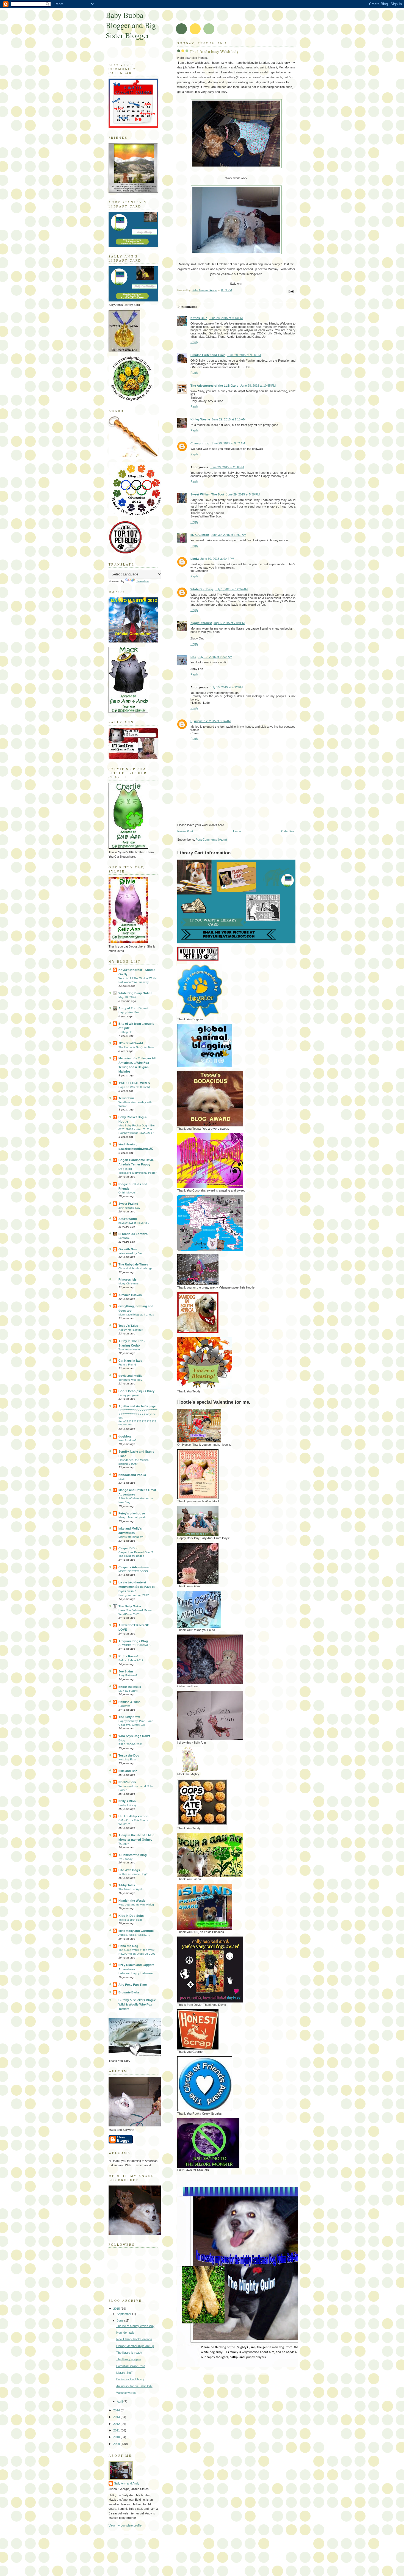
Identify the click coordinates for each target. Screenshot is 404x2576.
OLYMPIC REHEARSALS (135, 1645)
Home (237, 831)
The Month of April (130, 1889)
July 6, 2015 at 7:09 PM (229, 623)
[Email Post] (291, 291)
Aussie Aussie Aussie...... (134, 1935)
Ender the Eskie (130, 1687)
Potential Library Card (131, 2366)
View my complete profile (125, 2525)
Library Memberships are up (135, 2346)
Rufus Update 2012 (131, 1660)
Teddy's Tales (128, 1326)
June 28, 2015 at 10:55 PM (258, 386)
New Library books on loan (134, 2339)
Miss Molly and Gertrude (136, 1931)
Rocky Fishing (127, 1805)
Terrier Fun (126, 1098)
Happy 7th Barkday (131, 1330)
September (124, 2314)
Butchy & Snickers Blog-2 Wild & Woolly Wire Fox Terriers (137, 2004)
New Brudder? (128, 1440)
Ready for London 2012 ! (135, 1595)
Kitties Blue (199, 318)
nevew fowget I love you (134, 1223)
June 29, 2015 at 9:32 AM (228, 443)
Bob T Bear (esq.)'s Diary (136, 1391)
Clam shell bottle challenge (135, 1268)
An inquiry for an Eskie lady (134, 2386)
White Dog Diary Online (135, 993)
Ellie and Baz (128, 1771)
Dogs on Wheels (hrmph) (134, 1087)
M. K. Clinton (200, 535)
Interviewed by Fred (131, 1253)
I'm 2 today (125, 1859)
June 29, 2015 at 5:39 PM (243, 494)
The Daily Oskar (130, 1606)
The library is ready (129, 2353)
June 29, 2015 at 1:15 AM (229, 419)
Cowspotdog (200, 443)
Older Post (288, 831)
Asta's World (128, 1219)
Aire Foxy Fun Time (133, 1985)
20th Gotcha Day (129, 1208)
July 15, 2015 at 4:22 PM (226, 687)
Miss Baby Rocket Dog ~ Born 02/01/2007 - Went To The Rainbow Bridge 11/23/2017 (137, 1129)
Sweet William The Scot (207, 494)
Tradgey (124, 1844)
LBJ (193, 657)
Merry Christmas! (129, 1283)
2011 (117, 2430)
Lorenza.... (125, 1238)
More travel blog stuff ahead (136, 1315)
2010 (117, 2437)
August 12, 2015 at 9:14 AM (212, 721)
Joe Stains (126, 1671)
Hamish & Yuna (129, 1702)
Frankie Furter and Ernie (208, 355)
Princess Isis (128, 1279)
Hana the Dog (128, 1946)
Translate (143, 581)
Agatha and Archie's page (137, 1406)
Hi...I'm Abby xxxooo (133, 1816)
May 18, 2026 (127, 997)
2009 (117, 2444)
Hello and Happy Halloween (136, 1973)
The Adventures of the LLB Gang (215, 386)
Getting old (125, 1032)
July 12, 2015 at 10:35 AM (215, 657)
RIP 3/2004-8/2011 (131, 1744)
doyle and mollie (130, 1376)
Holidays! (124, 1706)
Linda (195, 559)
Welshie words (126, 2393)
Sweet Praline (128, 1204)
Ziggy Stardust (201, 623)
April (120, 2402)
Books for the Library (130, 2379)
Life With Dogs (129, 1870)
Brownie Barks (129, 1992)
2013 (117, 2417)
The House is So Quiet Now (136, 1047)
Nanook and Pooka (132, 1475)
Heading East (127, 1759)
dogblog (125, 1436)
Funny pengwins (129, 1395)
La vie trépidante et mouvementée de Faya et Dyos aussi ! (137, 1587)
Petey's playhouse (132, 1513)
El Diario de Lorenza (133, 1234)
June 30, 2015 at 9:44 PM (217, 559)
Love (122, 1479)
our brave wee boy (130, 1380)
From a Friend (127, 1365)
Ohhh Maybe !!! (128, 1193)
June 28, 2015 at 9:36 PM (244, 355)
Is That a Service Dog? (133, 1874)
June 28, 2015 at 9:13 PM (226, 318)
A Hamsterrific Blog (133, 1855)
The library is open (129, 2359)
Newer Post (185, 831)
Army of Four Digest (133, 1008)
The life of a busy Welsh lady (135, 2326)
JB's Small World (131, 1043)
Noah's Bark (127, 1782)
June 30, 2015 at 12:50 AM (229, 535)
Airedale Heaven (130, 1295)
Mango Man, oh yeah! (132, 1517)
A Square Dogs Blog (133, 1641)
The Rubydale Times (133, 1264)
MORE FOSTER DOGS (133, 1571)
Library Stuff (124, 2373)
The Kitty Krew (129, 1717)
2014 (117, 2410)
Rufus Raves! (128, 1656)
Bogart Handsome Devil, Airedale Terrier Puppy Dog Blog (136, 1164)
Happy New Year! (129, 1012)
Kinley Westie (200, 419)
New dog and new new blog (136, 1905)
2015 (117, 2309)
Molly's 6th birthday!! (131, 1537)
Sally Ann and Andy (127, 2483)
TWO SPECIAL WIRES (134, 1083)
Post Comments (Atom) (211, 840)
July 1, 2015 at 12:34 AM (231, 589)
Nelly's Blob (127, 1801)
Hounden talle (125, 2333)
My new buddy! (128, 1691)
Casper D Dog (128, 1548)
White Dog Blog (202, 589)
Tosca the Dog (129, 1755)
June (121, 2320)
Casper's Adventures (134, 1567)
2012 (117, 2424)
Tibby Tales (127, 1885)
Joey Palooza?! (128, 1675)
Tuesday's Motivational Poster (137, 1173)
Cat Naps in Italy (130, 1361)
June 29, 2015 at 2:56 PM (227, 467)
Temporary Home (129, 1349)
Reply (194, 342)
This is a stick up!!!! (131, 1920)
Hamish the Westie (132, 1901)
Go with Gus (128, 1249)
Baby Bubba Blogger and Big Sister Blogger (131, 25)
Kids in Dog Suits (131, 1916)
